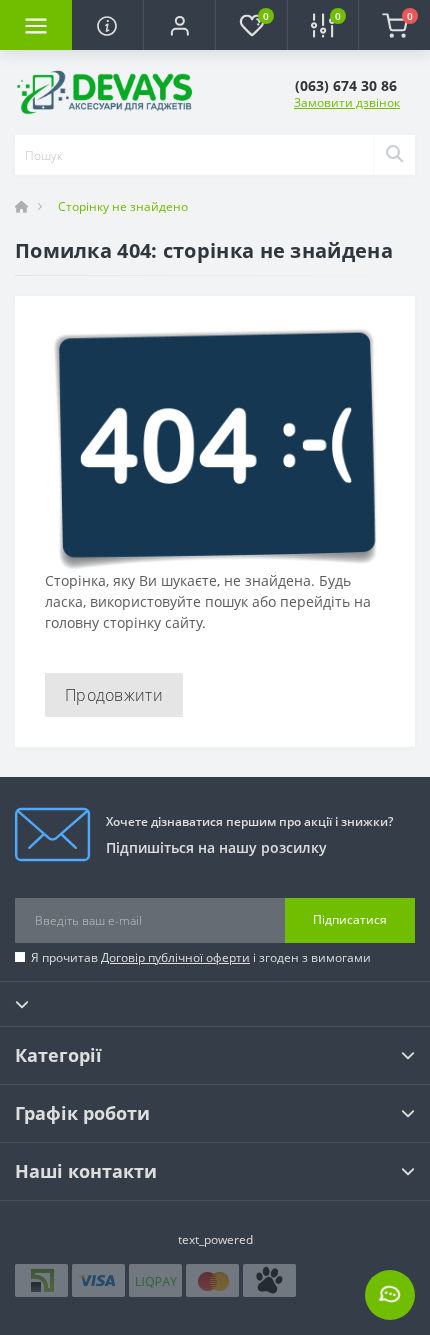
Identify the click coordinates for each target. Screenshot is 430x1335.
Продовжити (114, 695)
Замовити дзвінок (347, 102)
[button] (179, 25)
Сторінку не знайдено (123, 206)
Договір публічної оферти (175, 957)
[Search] (394, 155)
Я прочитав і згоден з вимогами (201, 957)
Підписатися (350, 919)
